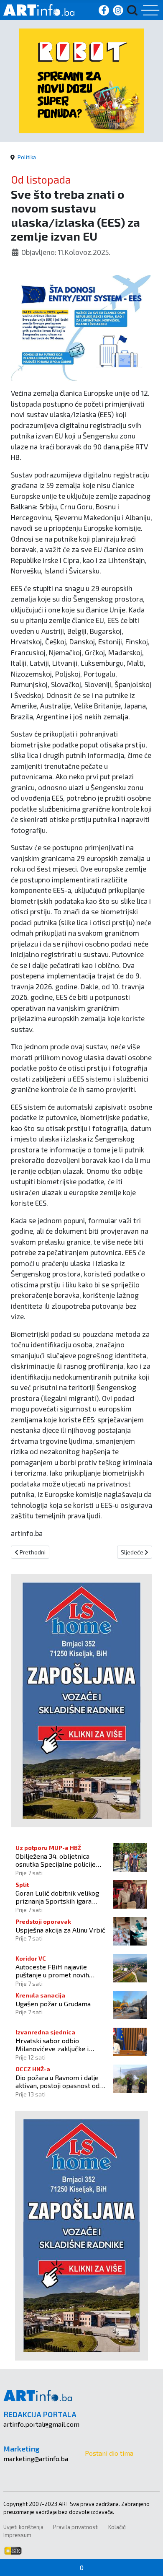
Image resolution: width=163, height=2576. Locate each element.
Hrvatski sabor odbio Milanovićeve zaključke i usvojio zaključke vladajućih (56, 2044)
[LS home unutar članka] (81, 1700)
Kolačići (117, 2527)
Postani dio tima (109, 2453)
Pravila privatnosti (76, 2527)
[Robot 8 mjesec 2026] (81, 80)
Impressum (17, 2535)
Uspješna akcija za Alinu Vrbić (60, 1930)
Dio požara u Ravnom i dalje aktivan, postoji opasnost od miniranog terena (57, 2081)
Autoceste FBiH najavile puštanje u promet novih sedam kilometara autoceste (58, 1971)
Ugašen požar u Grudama (53, 2004)
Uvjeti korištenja (23, 2527)
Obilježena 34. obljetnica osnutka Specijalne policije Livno (56, 1860)
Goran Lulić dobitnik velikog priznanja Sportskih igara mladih (57, 1897)
